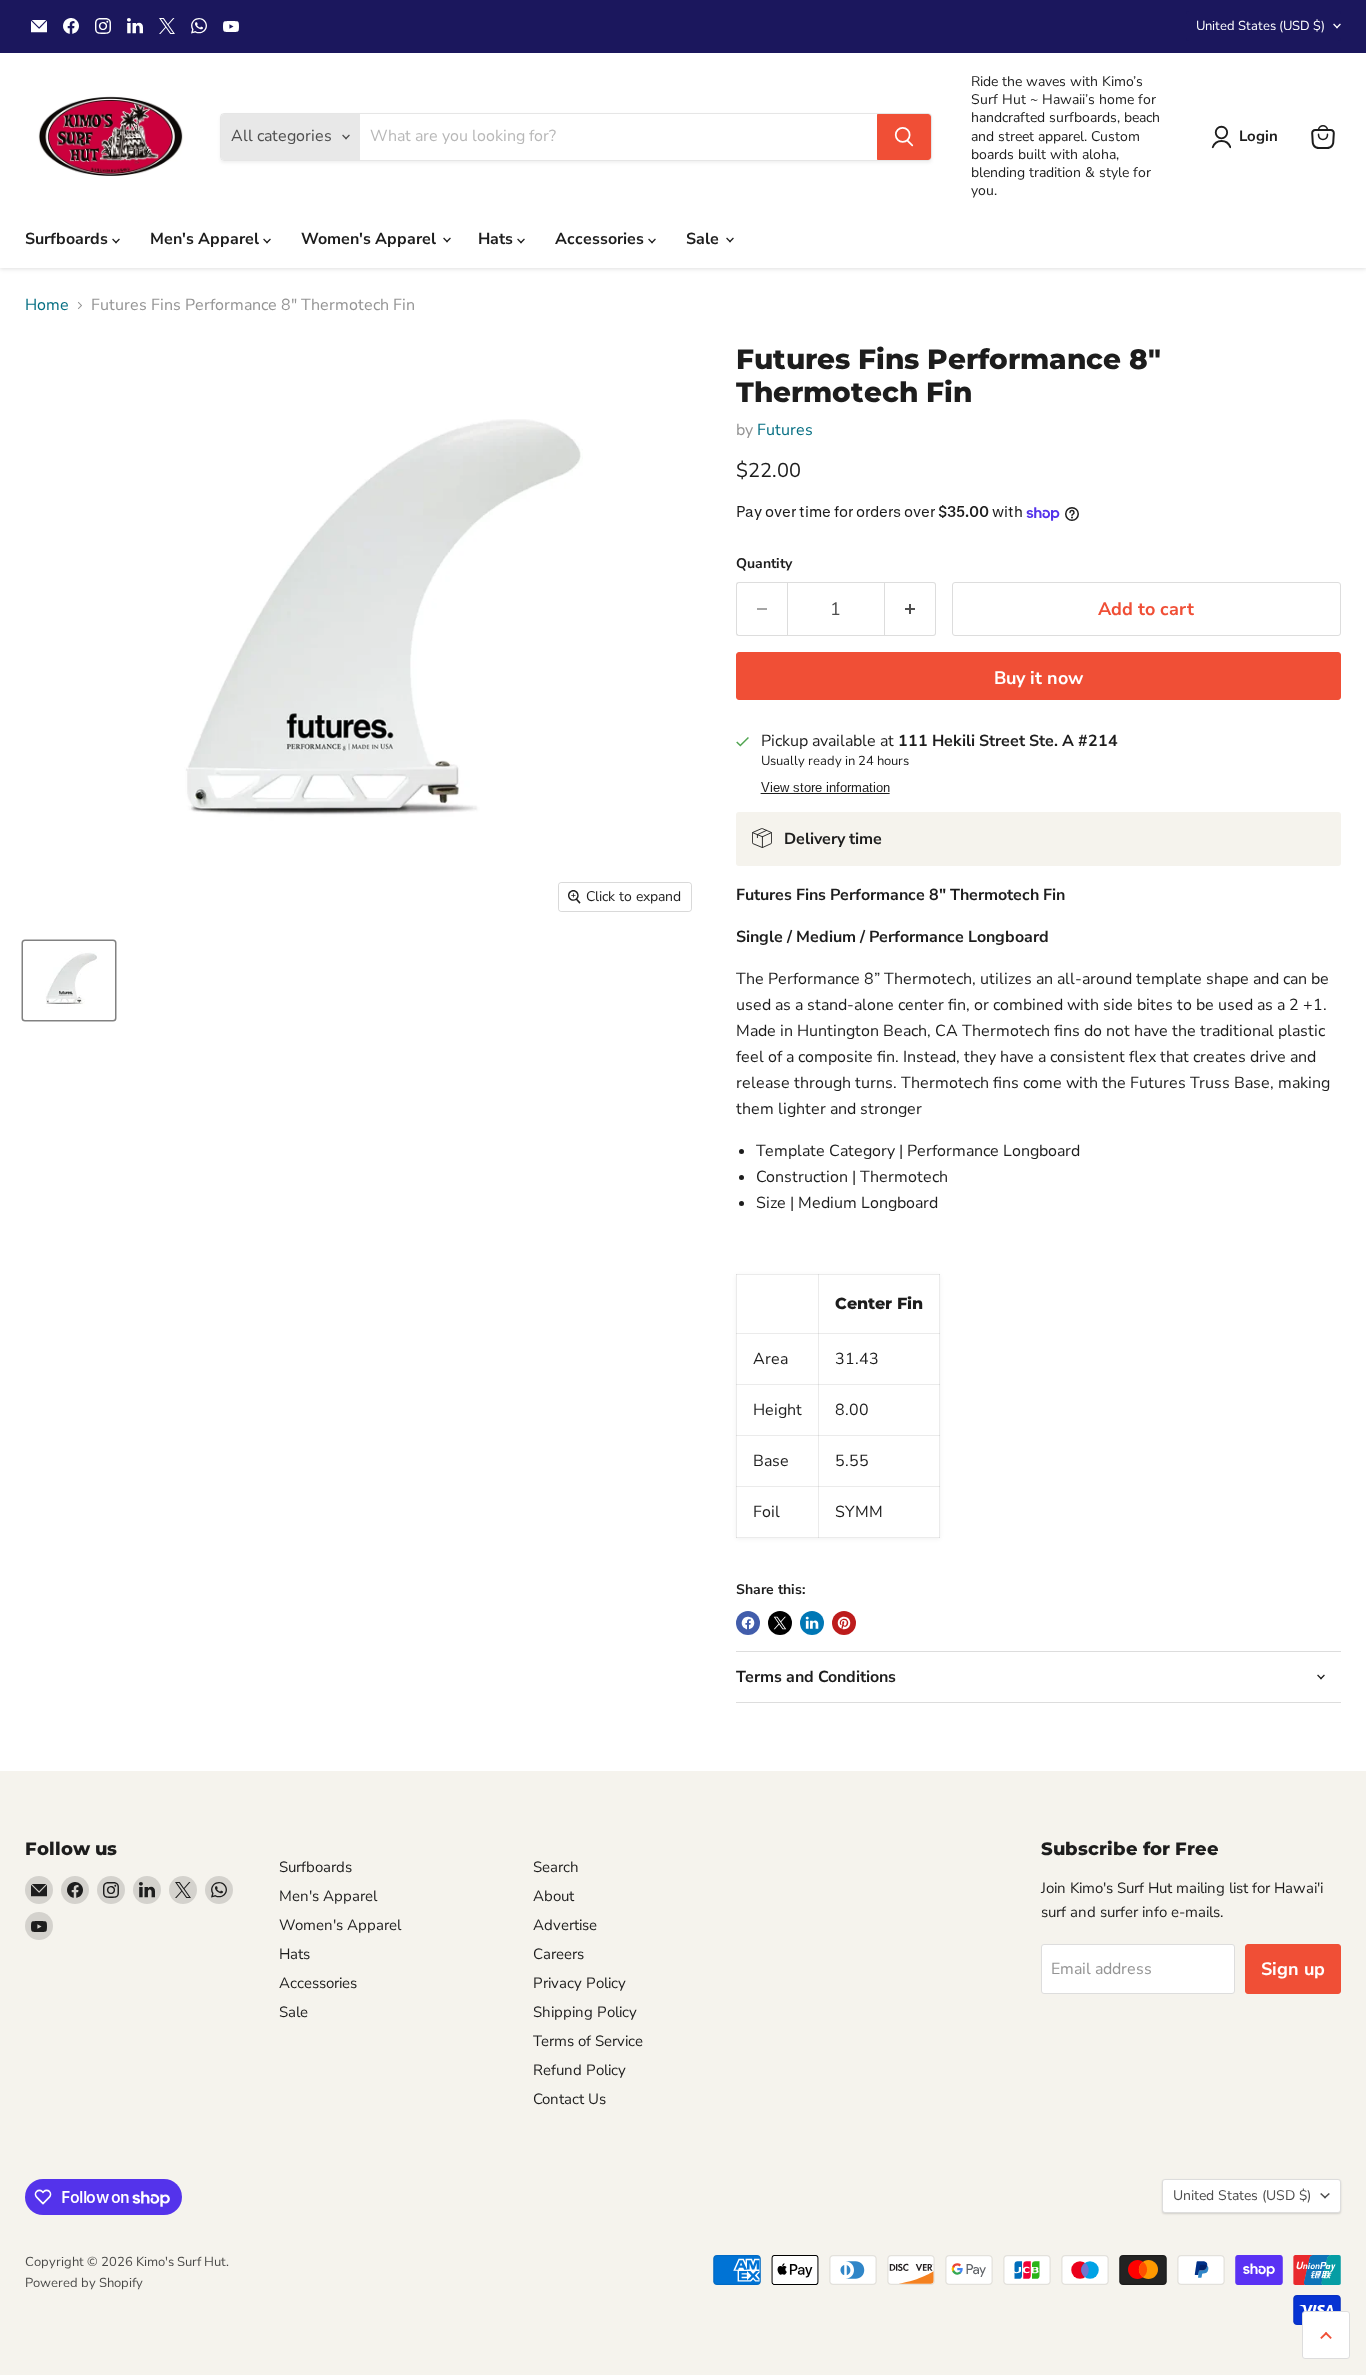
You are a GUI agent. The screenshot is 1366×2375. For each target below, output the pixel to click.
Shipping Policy (585, 2012)
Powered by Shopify (84, 2283)
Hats (497, 239)
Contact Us (569, 2099)
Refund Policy (579, 2070)
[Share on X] (780, 1623)
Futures (785, 430)
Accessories (601, 239)
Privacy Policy (579, 1983)
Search (556, 1867)
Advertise (565, 1925)
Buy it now (1038, 678)
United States (1260, 26)
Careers (558, 1954)
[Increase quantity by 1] (910, 609)
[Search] (904, 137)
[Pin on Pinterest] (844, 1623)
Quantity (764, 564)
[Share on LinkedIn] (812, 1623)
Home (47, 305)
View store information (825, 788)
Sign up (1293, 1969)
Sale (704, 239)
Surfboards (68, 239)
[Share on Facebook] (748, 1623)
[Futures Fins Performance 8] (69, 980)
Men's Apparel (206, 239)
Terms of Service (588, 2041)
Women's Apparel (370, 239)
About (553, 1896)
